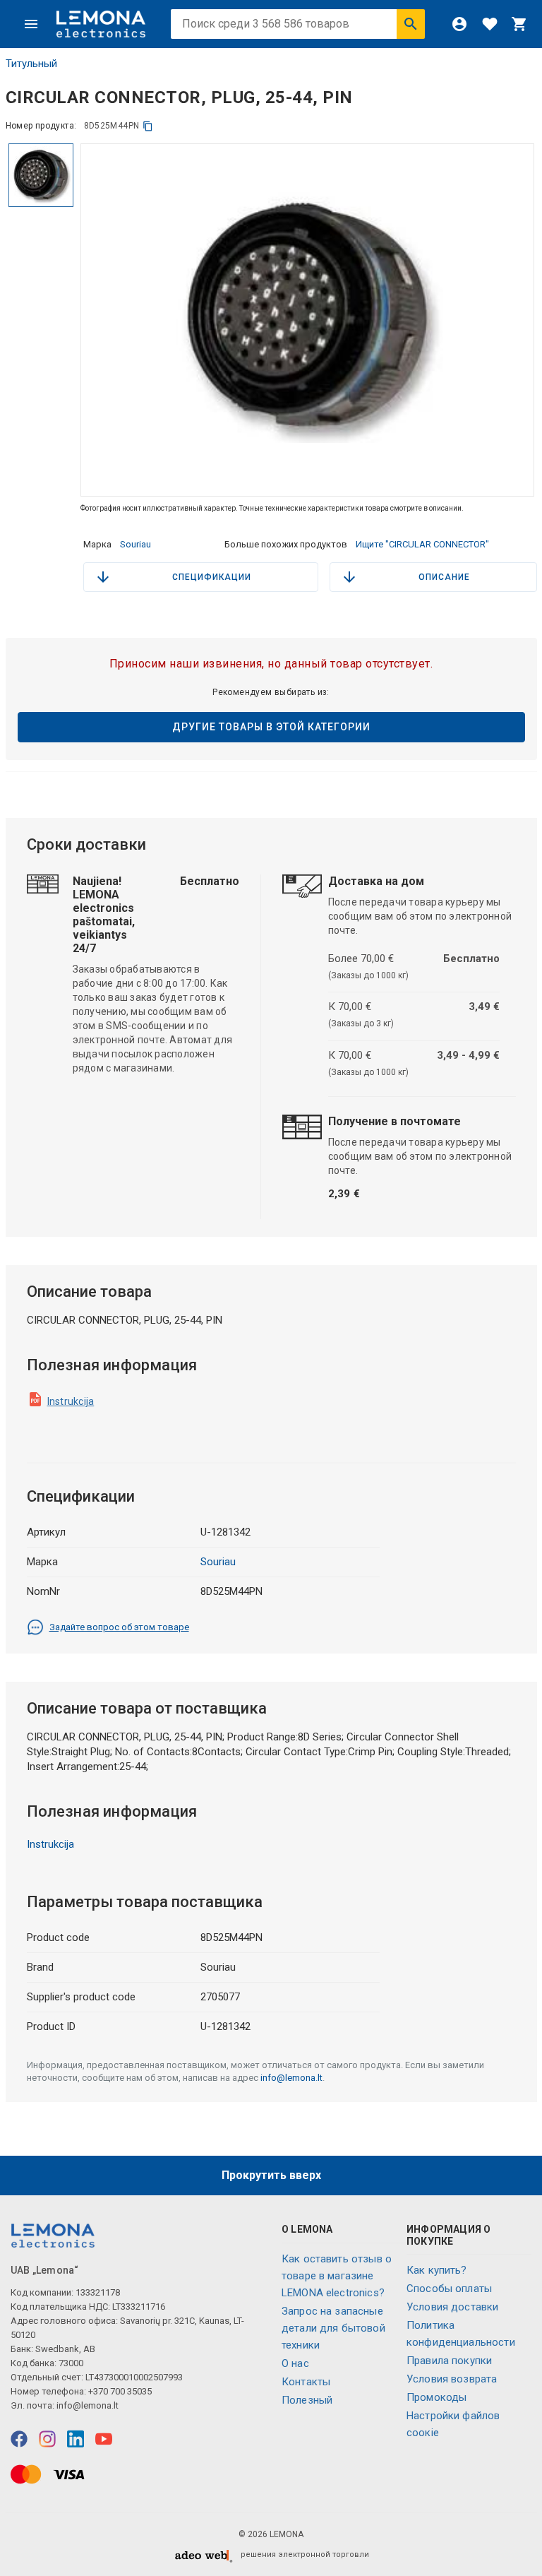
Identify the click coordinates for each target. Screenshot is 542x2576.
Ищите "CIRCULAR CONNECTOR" (422, 544)
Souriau (135, 544)
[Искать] (411, 24)
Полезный (307, 2400)
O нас (295, 2363)
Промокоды (436, 2397)
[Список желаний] (490, 24)
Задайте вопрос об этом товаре (119, 1627)
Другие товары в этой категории (271, 727)
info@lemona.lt (291, 2078)
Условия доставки (452, 2307)
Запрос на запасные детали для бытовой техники (333, 2328)
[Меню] (31, 24)
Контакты (306, 2382)
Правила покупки (449, 2361)
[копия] (148, 126)
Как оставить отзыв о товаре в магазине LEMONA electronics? (337, 2276)
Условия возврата (452, 2379)
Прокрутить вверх (271, 2175)
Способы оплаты (449, 2289)
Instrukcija (71, 1401)
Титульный (31, 64)
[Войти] (459, 24)
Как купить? (437, 2270)
